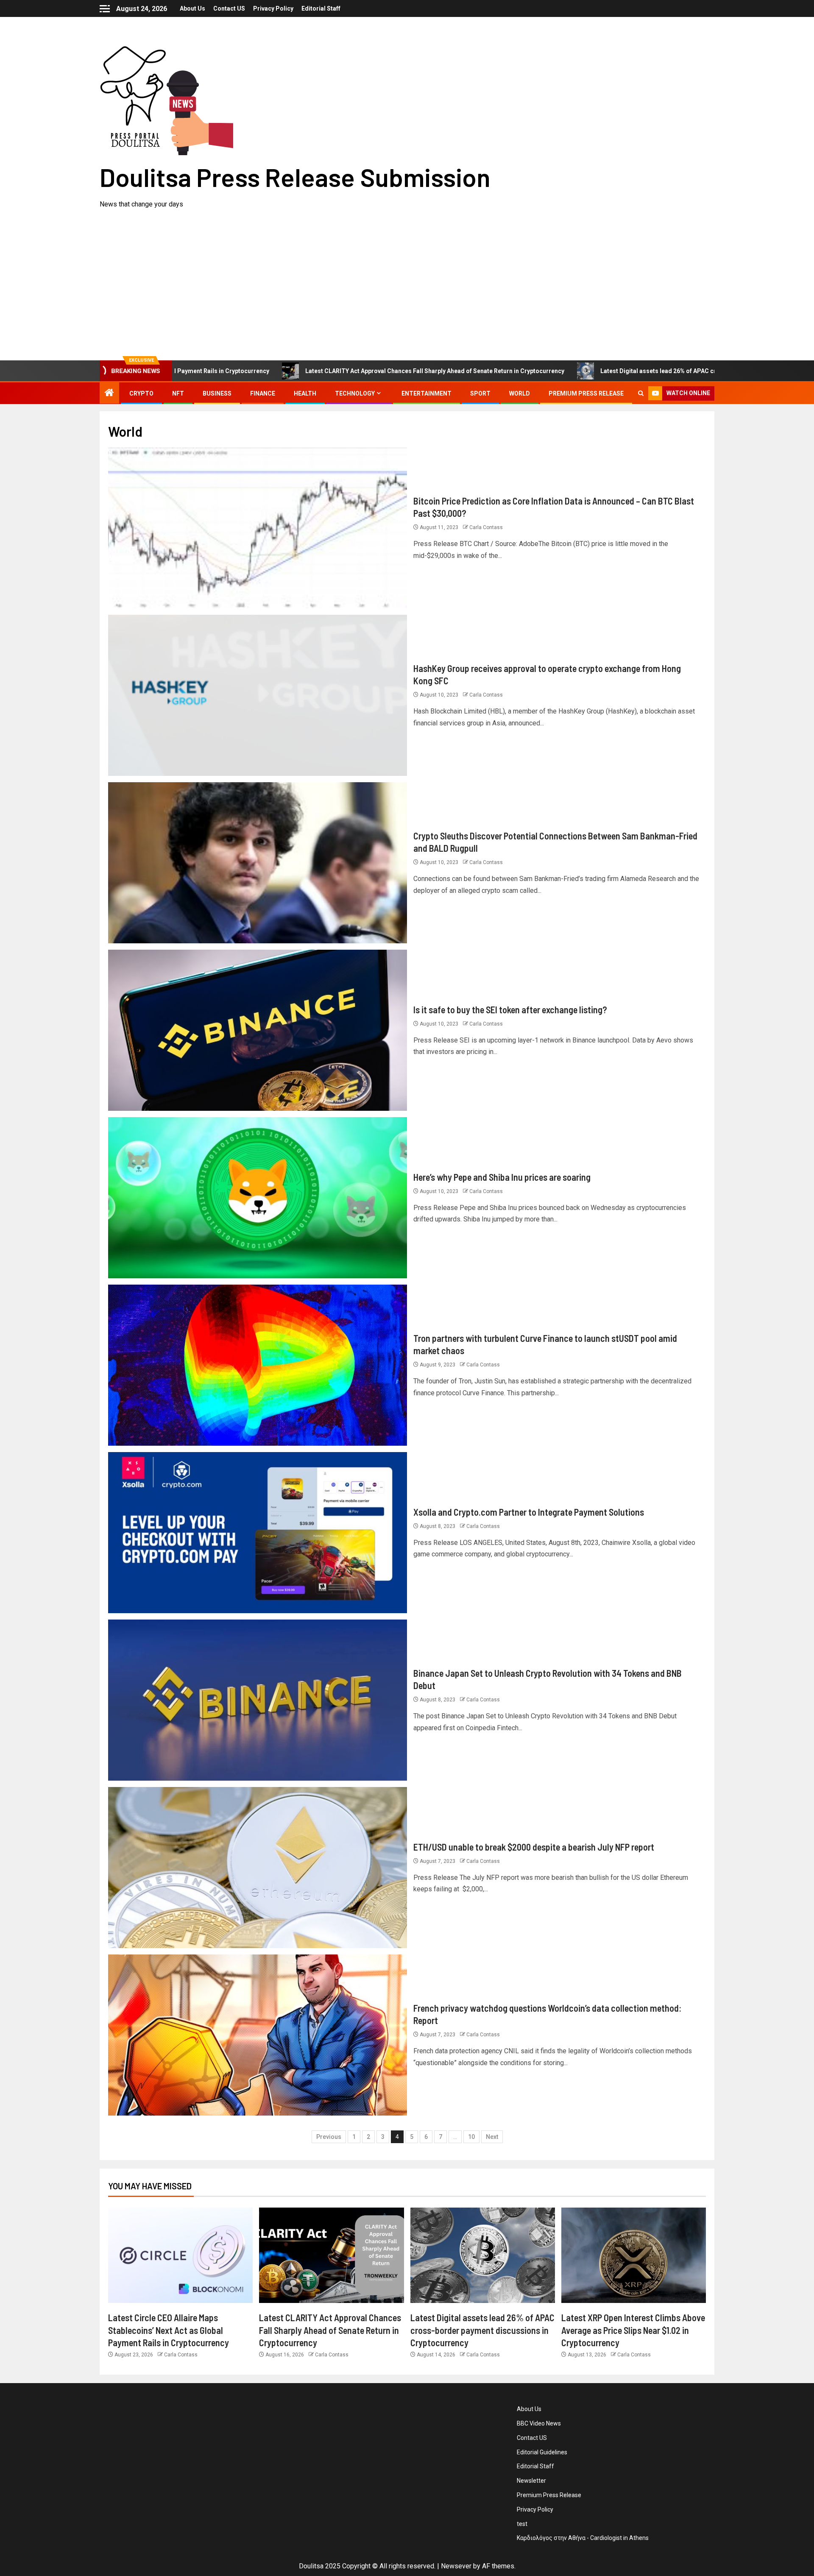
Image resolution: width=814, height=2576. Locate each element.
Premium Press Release (586, 393)
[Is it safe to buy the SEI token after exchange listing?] (258, 1030)
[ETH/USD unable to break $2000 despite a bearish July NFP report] (258, 1868)
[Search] (641, 393)
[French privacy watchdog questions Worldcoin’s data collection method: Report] (258, 2035)
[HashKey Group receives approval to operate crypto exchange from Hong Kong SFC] (258, 695)
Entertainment (427, 393)
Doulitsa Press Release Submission (295, 177)
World (520, 393)
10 (471, 2137)
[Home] (109, 393)
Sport (480, 393)
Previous (329, 2137)
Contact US (229, 8)
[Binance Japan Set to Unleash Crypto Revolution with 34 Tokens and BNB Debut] (258, 1700)
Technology (355, 393)
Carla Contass (486, 527)
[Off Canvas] (105, 9)
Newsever (456, 2566)
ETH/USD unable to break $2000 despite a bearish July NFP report (534, 1847)
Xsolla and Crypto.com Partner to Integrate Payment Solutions (529, 1512)
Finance (263, 393)
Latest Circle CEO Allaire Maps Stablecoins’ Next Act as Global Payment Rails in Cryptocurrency (169, 2330)
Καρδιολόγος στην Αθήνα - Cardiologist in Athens (583, 2538)
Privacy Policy (273, 8)
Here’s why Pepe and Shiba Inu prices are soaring (502, 1177)
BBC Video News (539, 2423)
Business (217, 393)
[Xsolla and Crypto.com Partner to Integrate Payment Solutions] (258, 1533)
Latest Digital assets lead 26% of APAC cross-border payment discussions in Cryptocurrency (592, 371)
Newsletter (531, 2481)
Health (305, 393)
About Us (192, 8)
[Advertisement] (407, 273)
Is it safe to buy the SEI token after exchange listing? (510, 1009)
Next (492, 2137)
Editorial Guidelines (542, 2452)
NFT (178, 393)
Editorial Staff (321, 8)
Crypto (141, 393)
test (522, 2524)
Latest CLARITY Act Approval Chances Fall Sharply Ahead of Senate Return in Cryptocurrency (295, 371)
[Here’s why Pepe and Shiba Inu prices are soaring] (258, 1198)
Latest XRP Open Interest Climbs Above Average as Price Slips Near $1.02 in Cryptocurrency (633, 2330)
